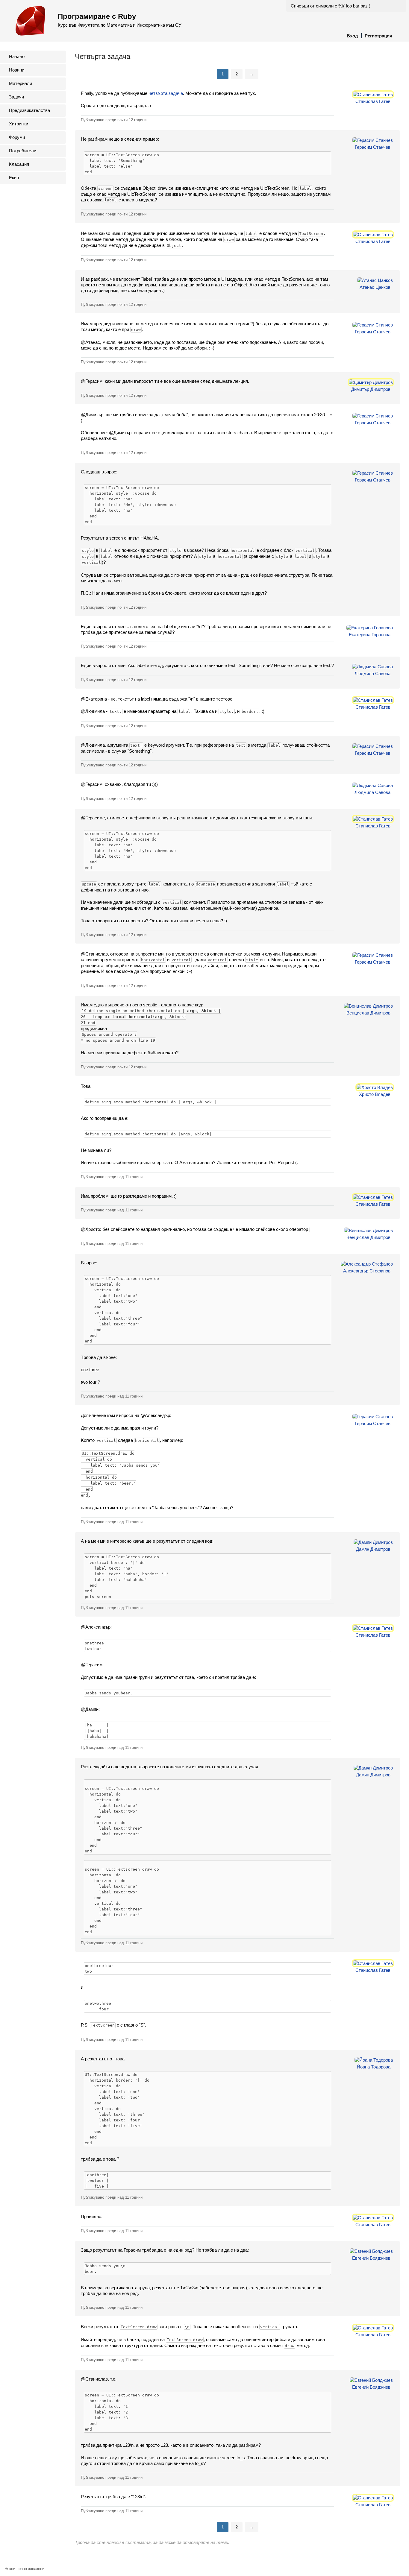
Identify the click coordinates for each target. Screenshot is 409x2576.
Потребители (23, 151)
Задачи (16, 97)
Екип (14, 178)
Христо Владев (375, 1094)
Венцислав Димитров (368, 1013)
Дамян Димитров (373, 1549)
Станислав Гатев (373, 101)
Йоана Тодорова (374, 2067)
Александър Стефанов (367, 1271)
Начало (17, 56)
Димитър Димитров (371, 389)
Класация (19, 164)
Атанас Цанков (375, 287)
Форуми (17, 137)
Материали (21, 83)
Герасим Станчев (373, 147)
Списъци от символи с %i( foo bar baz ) (331, 6)
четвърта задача (166, 93)
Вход (352, 36)
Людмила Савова (372, 673)
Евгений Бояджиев (371, 2258)
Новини (17, 70)
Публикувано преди (114, 120)
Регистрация (378, 36)
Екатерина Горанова (370, 635)
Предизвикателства (29, 110)
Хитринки (19, 124)
